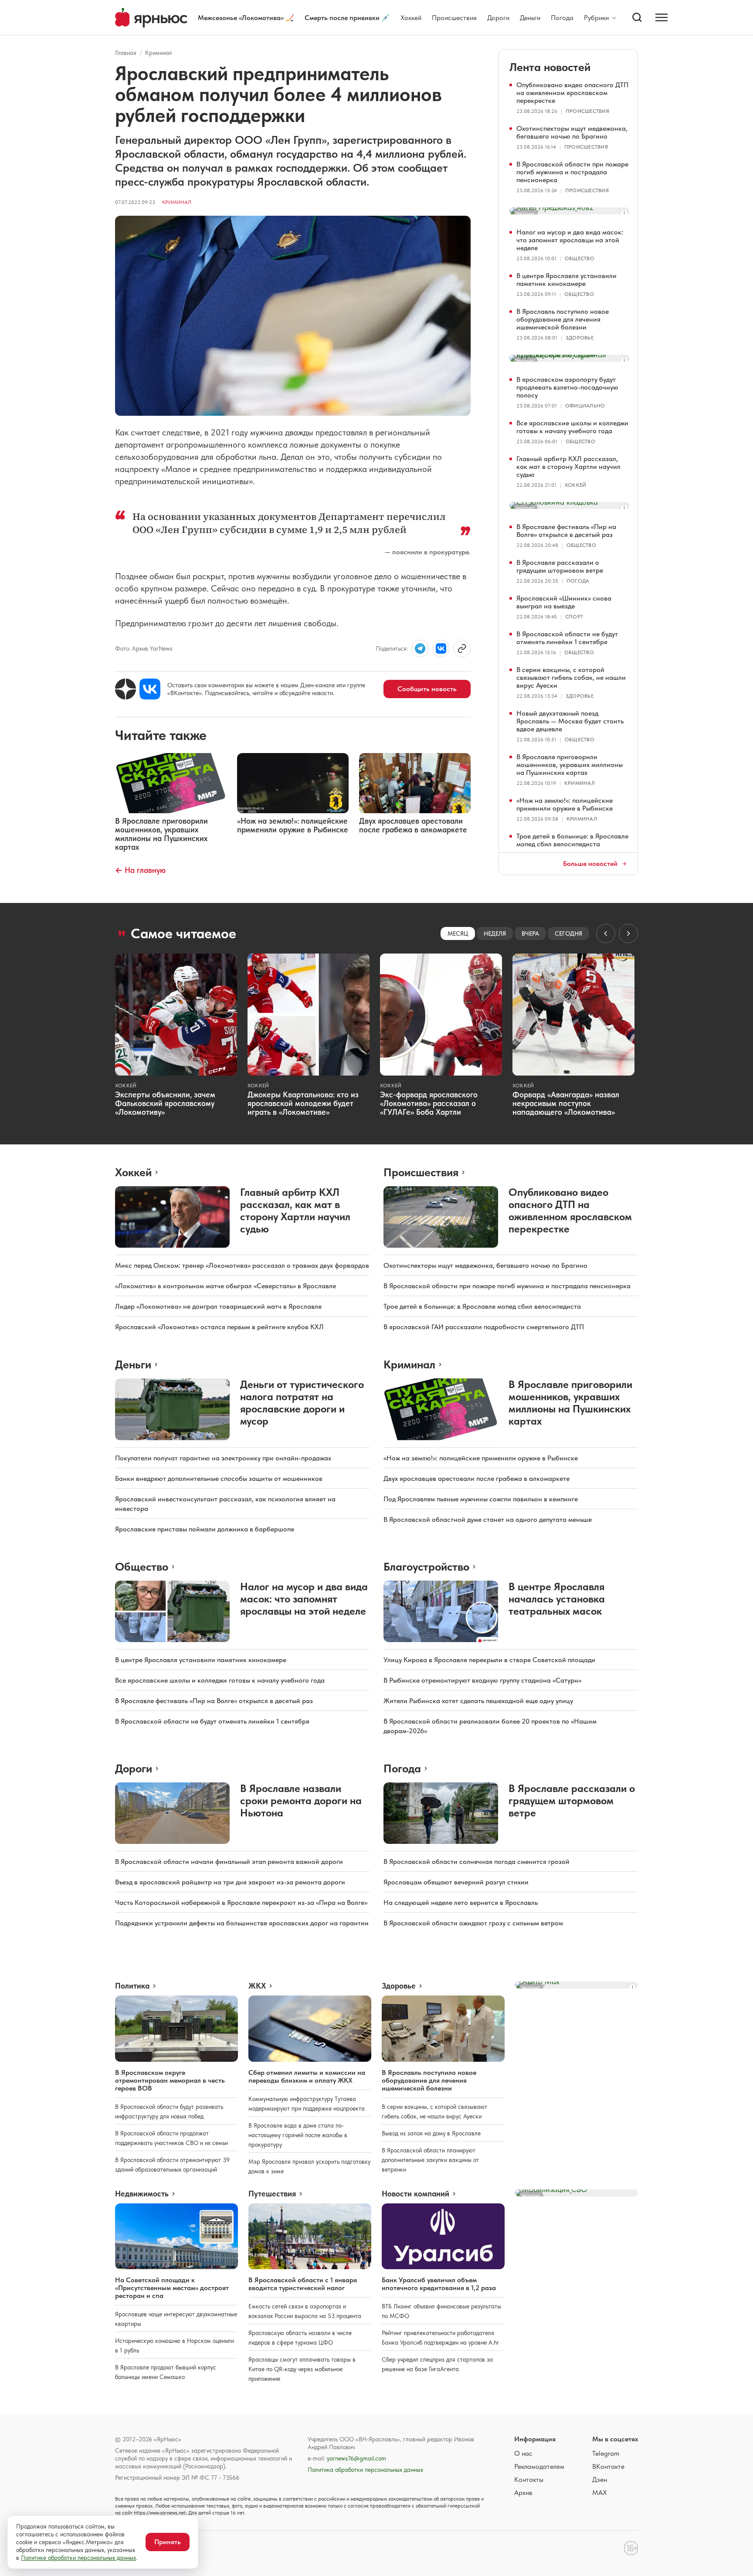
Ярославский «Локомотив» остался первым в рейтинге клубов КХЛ (219, 1327)
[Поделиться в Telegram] (420, 648)
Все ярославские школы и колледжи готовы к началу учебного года (572, 427)
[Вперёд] (628, 933)
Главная (126, 53)
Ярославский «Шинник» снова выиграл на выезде (564, 602)
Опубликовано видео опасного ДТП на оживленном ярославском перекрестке (572, 93)
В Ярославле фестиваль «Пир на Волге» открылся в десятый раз (566, 531)
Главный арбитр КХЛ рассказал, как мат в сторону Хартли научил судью (568, 467)
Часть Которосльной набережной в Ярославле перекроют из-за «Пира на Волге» (241, 1902)
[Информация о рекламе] (624, 213)
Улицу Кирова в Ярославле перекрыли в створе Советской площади (489, 1660)
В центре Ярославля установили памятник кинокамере (566, 280)
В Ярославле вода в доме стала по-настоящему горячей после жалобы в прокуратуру (298, 2135)
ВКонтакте (608, 2466)
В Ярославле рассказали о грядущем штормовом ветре (560, 566)
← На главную (140, 870)
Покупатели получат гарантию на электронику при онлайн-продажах (223, 1458)
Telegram (606, 2453)
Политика (132, 1986)
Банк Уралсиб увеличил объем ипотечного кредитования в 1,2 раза (439, 2284)
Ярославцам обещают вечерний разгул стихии (456, 1882)
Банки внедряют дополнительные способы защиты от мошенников (219, 1478)
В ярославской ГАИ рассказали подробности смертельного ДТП (484, 1327)
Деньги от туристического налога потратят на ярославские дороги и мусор (302, 1403)
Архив (523, 2493)
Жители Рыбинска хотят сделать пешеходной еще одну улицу (478, 1701)
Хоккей (411, 18)
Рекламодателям (539, 2466)
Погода (562, 18)
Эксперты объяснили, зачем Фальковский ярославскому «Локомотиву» (165, 1103)
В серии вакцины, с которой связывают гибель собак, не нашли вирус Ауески (571, 677)
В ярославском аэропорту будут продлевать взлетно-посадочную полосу (567, 387)
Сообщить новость (427, 689)
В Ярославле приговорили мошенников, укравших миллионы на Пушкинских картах (570, 765)
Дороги (498, 18)
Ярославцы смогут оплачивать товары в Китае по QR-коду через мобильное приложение (302, 2369)
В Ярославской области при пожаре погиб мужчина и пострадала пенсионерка (572, 172)
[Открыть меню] (661, 17)
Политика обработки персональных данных (365, 2470)
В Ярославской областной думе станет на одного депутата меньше (488, 1519)
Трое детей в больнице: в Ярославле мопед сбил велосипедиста (572, 840)
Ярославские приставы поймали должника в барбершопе (205, 1529)
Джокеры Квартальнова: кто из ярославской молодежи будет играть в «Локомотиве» (303, 1103)
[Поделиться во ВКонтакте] (441, 648)
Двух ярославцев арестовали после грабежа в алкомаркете (477, 1478)
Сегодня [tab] (568, 933)
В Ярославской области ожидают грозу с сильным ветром (473, 1923)
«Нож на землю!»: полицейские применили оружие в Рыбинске (565, 804)
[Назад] (606, 933)
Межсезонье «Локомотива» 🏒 (246, 18)
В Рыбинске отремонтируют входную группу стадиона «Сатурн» (482, 1680)
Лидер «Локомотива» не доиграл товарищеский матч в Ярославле (218, 1306)
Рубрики (596, 18)
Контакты (529, 2479)
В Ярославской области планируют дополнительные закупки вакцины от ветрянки (430, 2160)
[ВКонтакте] (150, 689)
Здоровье (580, 338)
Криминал (159, 53)
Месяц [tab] (458, 933)
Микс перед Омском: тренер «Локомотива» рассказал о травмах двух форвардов (242, 1265)
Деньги (530, 18)
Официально (585, 406)
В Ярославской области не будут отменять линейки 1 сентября (567, 638)
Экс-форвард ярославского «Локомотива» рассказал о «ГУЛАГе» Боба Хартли (429, 1103)
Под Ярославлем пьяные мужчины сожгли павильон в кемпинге (481, 1499)
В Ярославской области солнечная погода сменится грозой (477, 1862)
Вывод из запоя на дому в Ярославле (431, 2133)
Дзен (600, 2479)
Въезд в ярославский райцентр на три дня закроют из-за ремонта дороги (230, 1882)
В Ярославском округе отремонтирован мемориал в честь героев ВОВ (170, 2080)
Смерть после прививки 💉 (347, 18)
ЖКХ (257, 1986)
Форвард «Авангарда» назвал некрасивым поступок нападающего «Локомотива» (566, 1103)
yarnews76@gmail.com (356, 2458)
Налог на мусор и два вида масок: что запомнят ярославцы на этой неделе (570, 240)
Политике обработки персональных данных (78, 2558)
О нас (523, 2453)
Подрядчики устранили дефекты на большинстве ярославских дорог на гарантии (242, 1923)
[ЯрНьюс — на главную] (151, 18)
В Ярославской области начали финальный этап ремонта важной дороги (229, 1862)
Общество (580, 258)
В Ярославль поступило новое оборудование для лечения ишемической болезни (563, 319)
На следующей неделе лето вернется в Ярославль (461, 1902)
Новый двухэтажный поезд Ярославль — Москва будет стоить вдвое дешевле (570, 721)
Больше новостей (590, 864)
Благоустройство (426, 1566)
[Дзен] (125, 689)
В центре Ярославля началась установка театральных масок (557, 1599)
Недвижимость (142, 2194)
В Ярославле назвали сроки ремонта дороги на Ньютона (301, 1800)
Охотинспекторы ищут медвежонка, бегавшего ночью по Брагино (572, 132)
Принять (168, 2542)
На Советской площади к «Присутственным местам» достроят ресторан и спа (172, 2288)
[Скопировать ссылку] (462, 648)
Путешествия (272, 2194)
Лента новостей (550, 67)
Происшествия (454, 18)
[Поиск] (637, 17)
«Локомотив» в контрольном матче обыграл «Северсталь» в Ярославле (226, 1286)
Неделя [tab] (495, 933)
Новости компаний (416, 2194)
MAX (599, 2493)
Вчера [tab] (530, 933)
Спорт (574, 617)
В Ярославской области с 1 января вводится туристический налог (303, 2284)
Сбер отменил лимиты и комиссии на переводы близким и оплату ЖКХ (307, 2076)
